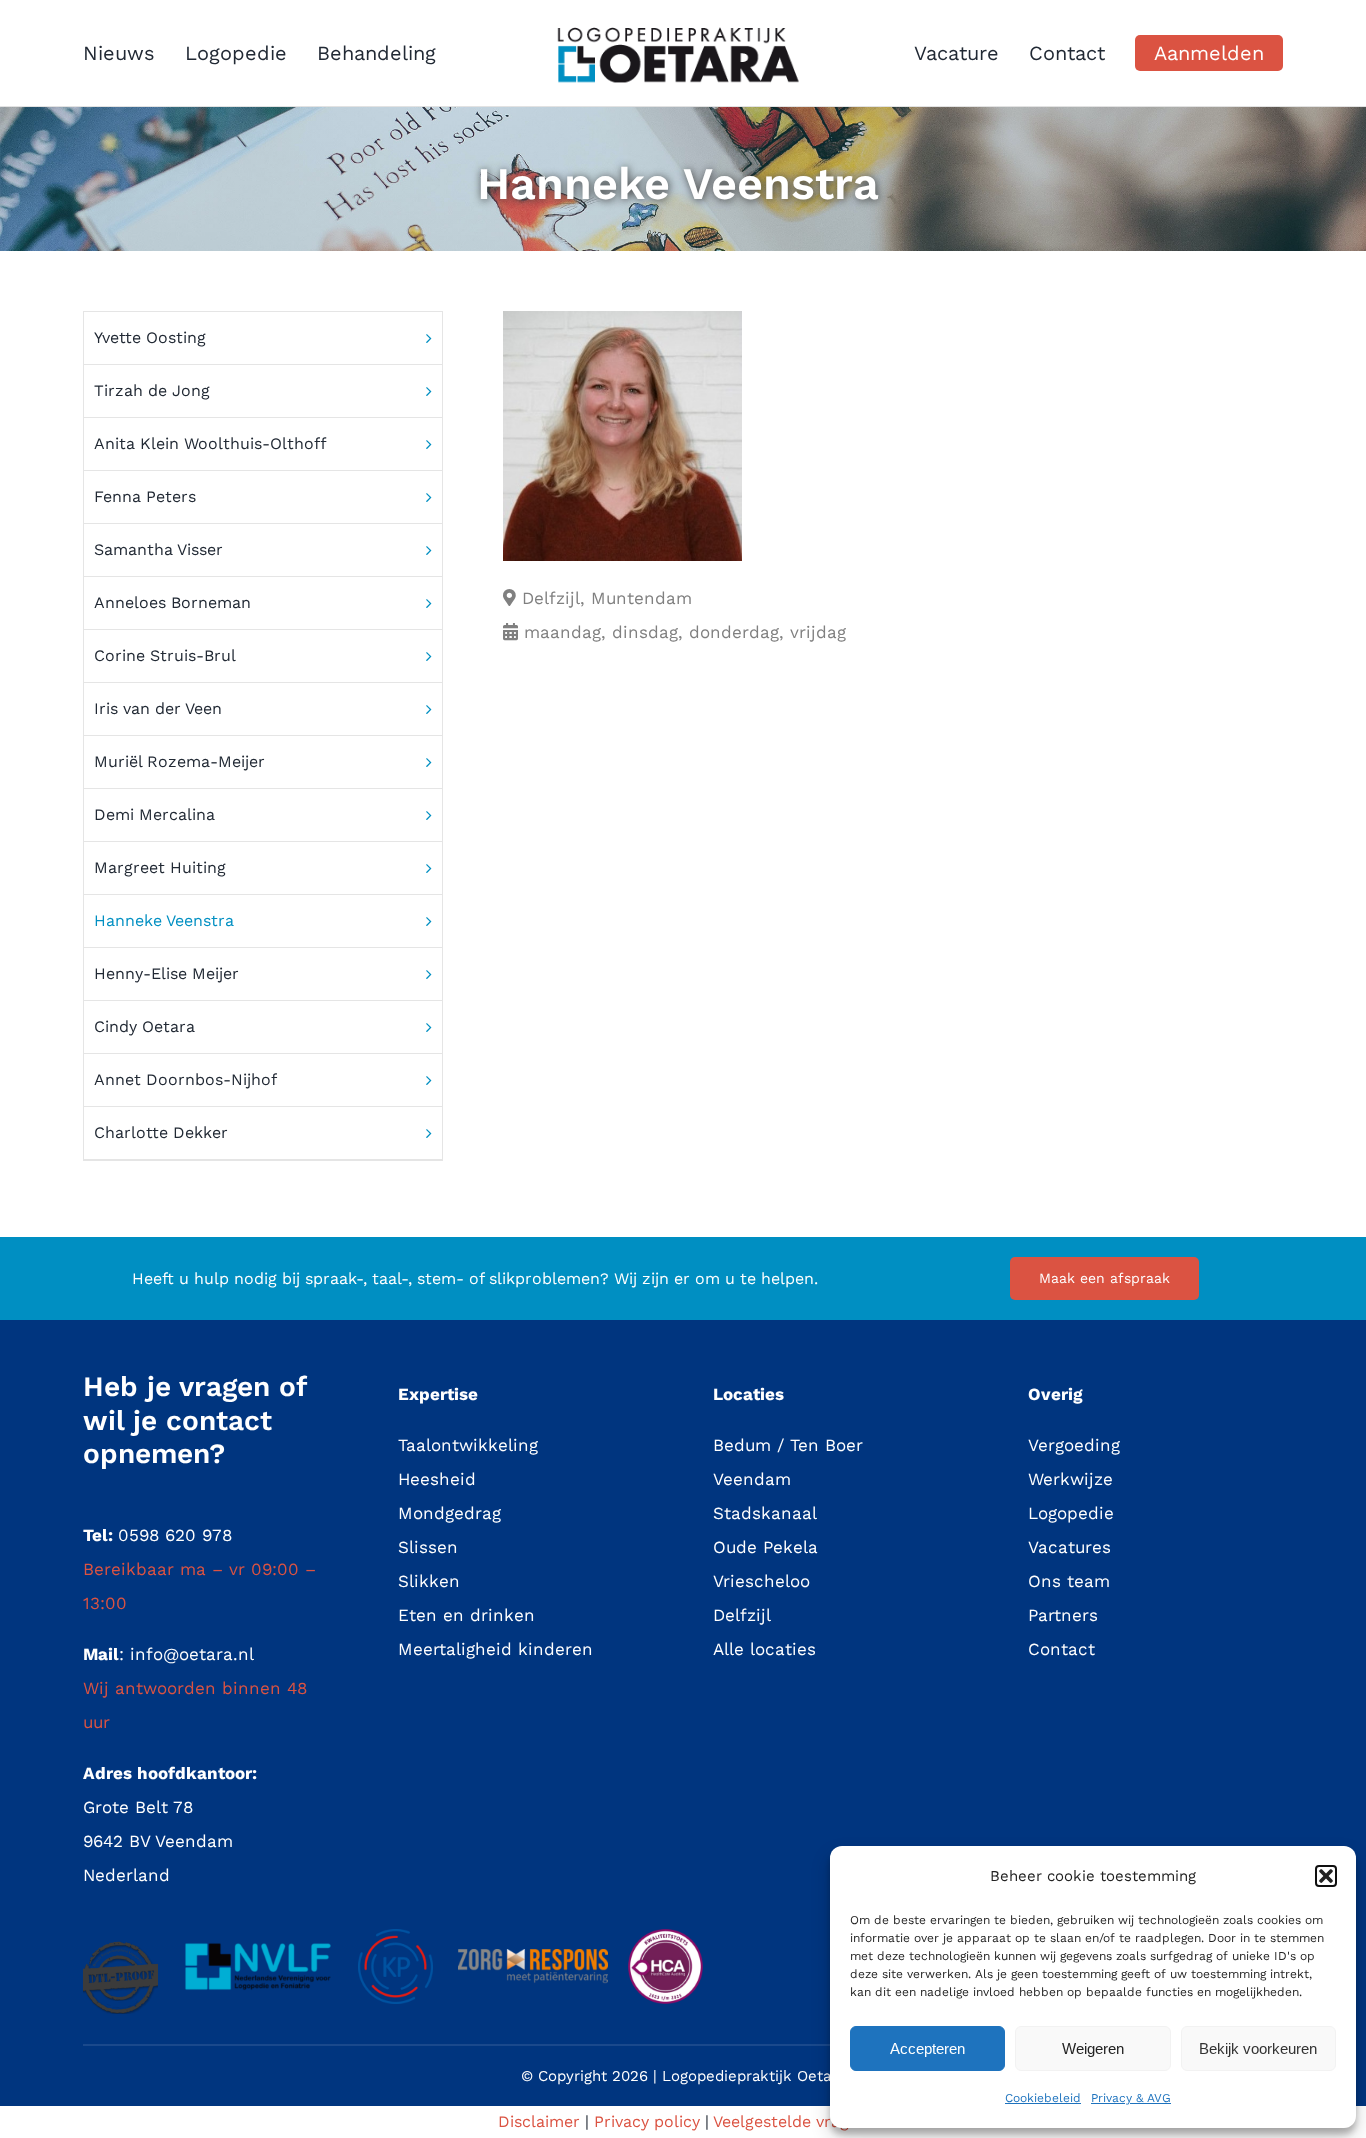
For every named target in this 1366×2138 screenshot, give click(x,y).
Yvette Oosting (150, 337)
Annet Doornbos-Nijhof (185, 1079)
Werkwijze (1070, 1479)
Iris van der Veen (158, 708)
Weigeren (1093, 2048)
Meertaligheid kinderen (495, 1649)
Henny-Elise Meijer (166, 973)
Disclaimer (539, 2121)
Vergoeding (1074, 1445)
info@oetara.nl (192, 1654)
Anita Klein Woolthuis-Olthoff (210, 443)
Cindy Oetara (144, 1026)
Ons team (1069, 1581)
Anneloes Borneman (172, 602)
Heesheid (437, 1479)
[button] (1326, 1876)
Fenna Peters (145, 496)
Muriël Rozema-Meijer (179, 761)
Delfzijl (742, 1615)
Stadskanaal (765, 1513)
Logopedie (1071, 1513)
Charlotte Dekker (161, 1132)
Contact (1061, 1649)
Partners (1063, 1615)
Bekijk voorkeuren (1258, 2048)
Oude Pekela (765, 1547)
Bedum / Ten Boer (788, 1445)
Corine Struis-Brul (165, 655)
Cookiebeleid (1043, 2098)
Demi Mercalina (154, 814)
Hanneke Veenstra (164, 920)
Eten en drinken (466, 1615)
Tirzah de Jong (152, 390)
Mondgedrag (449, 1513)
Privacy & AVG (1131, 2098)
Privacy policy (647, 2121)
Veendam (752, 1479)
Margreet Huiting (160, 867)
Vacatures (1069, 1547)
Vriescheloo (761, 1581)
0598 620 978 (175, 1535)
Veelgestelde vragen (790, 2121)
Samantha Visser (158, 549)
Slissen (428, 1547)
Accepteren (927, 2048)
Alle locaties (764, 1649)
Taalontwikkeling (468, 1445)
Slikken (429, 1581)
